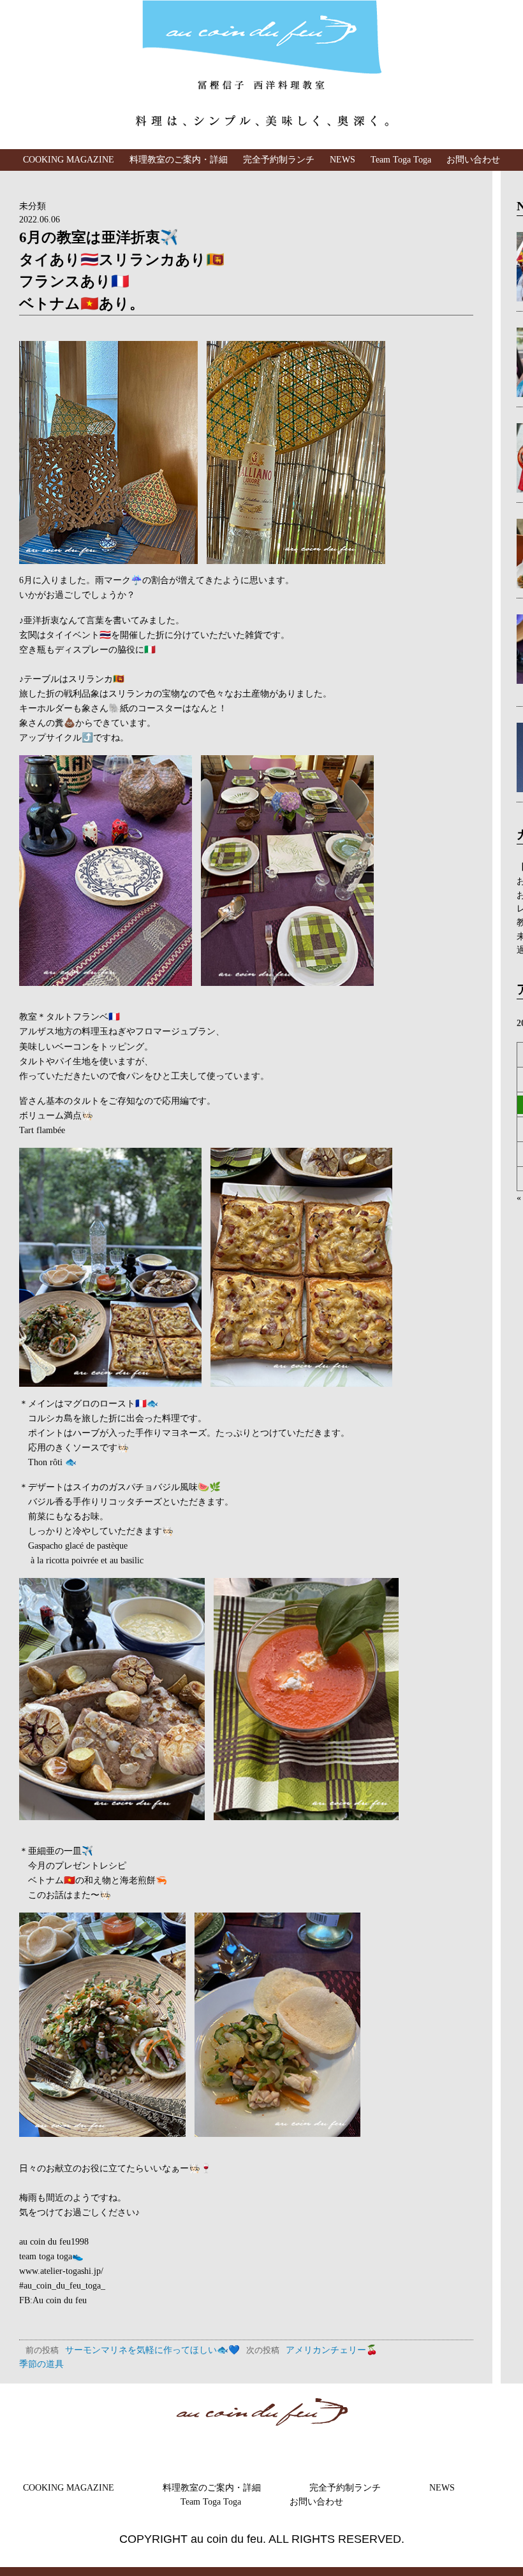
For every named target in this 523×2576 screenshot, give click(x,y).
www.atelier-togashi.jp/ (61, 2271)
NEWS (343, 159)
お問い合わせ (473, 159)
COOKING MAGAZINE (69, 159)
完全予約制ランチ (279, 159)
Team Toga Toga (401, 159)
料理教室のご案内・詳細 (179, 159)
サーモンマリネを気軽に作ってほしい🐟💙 (133, 2350)
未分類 (33, 206)
